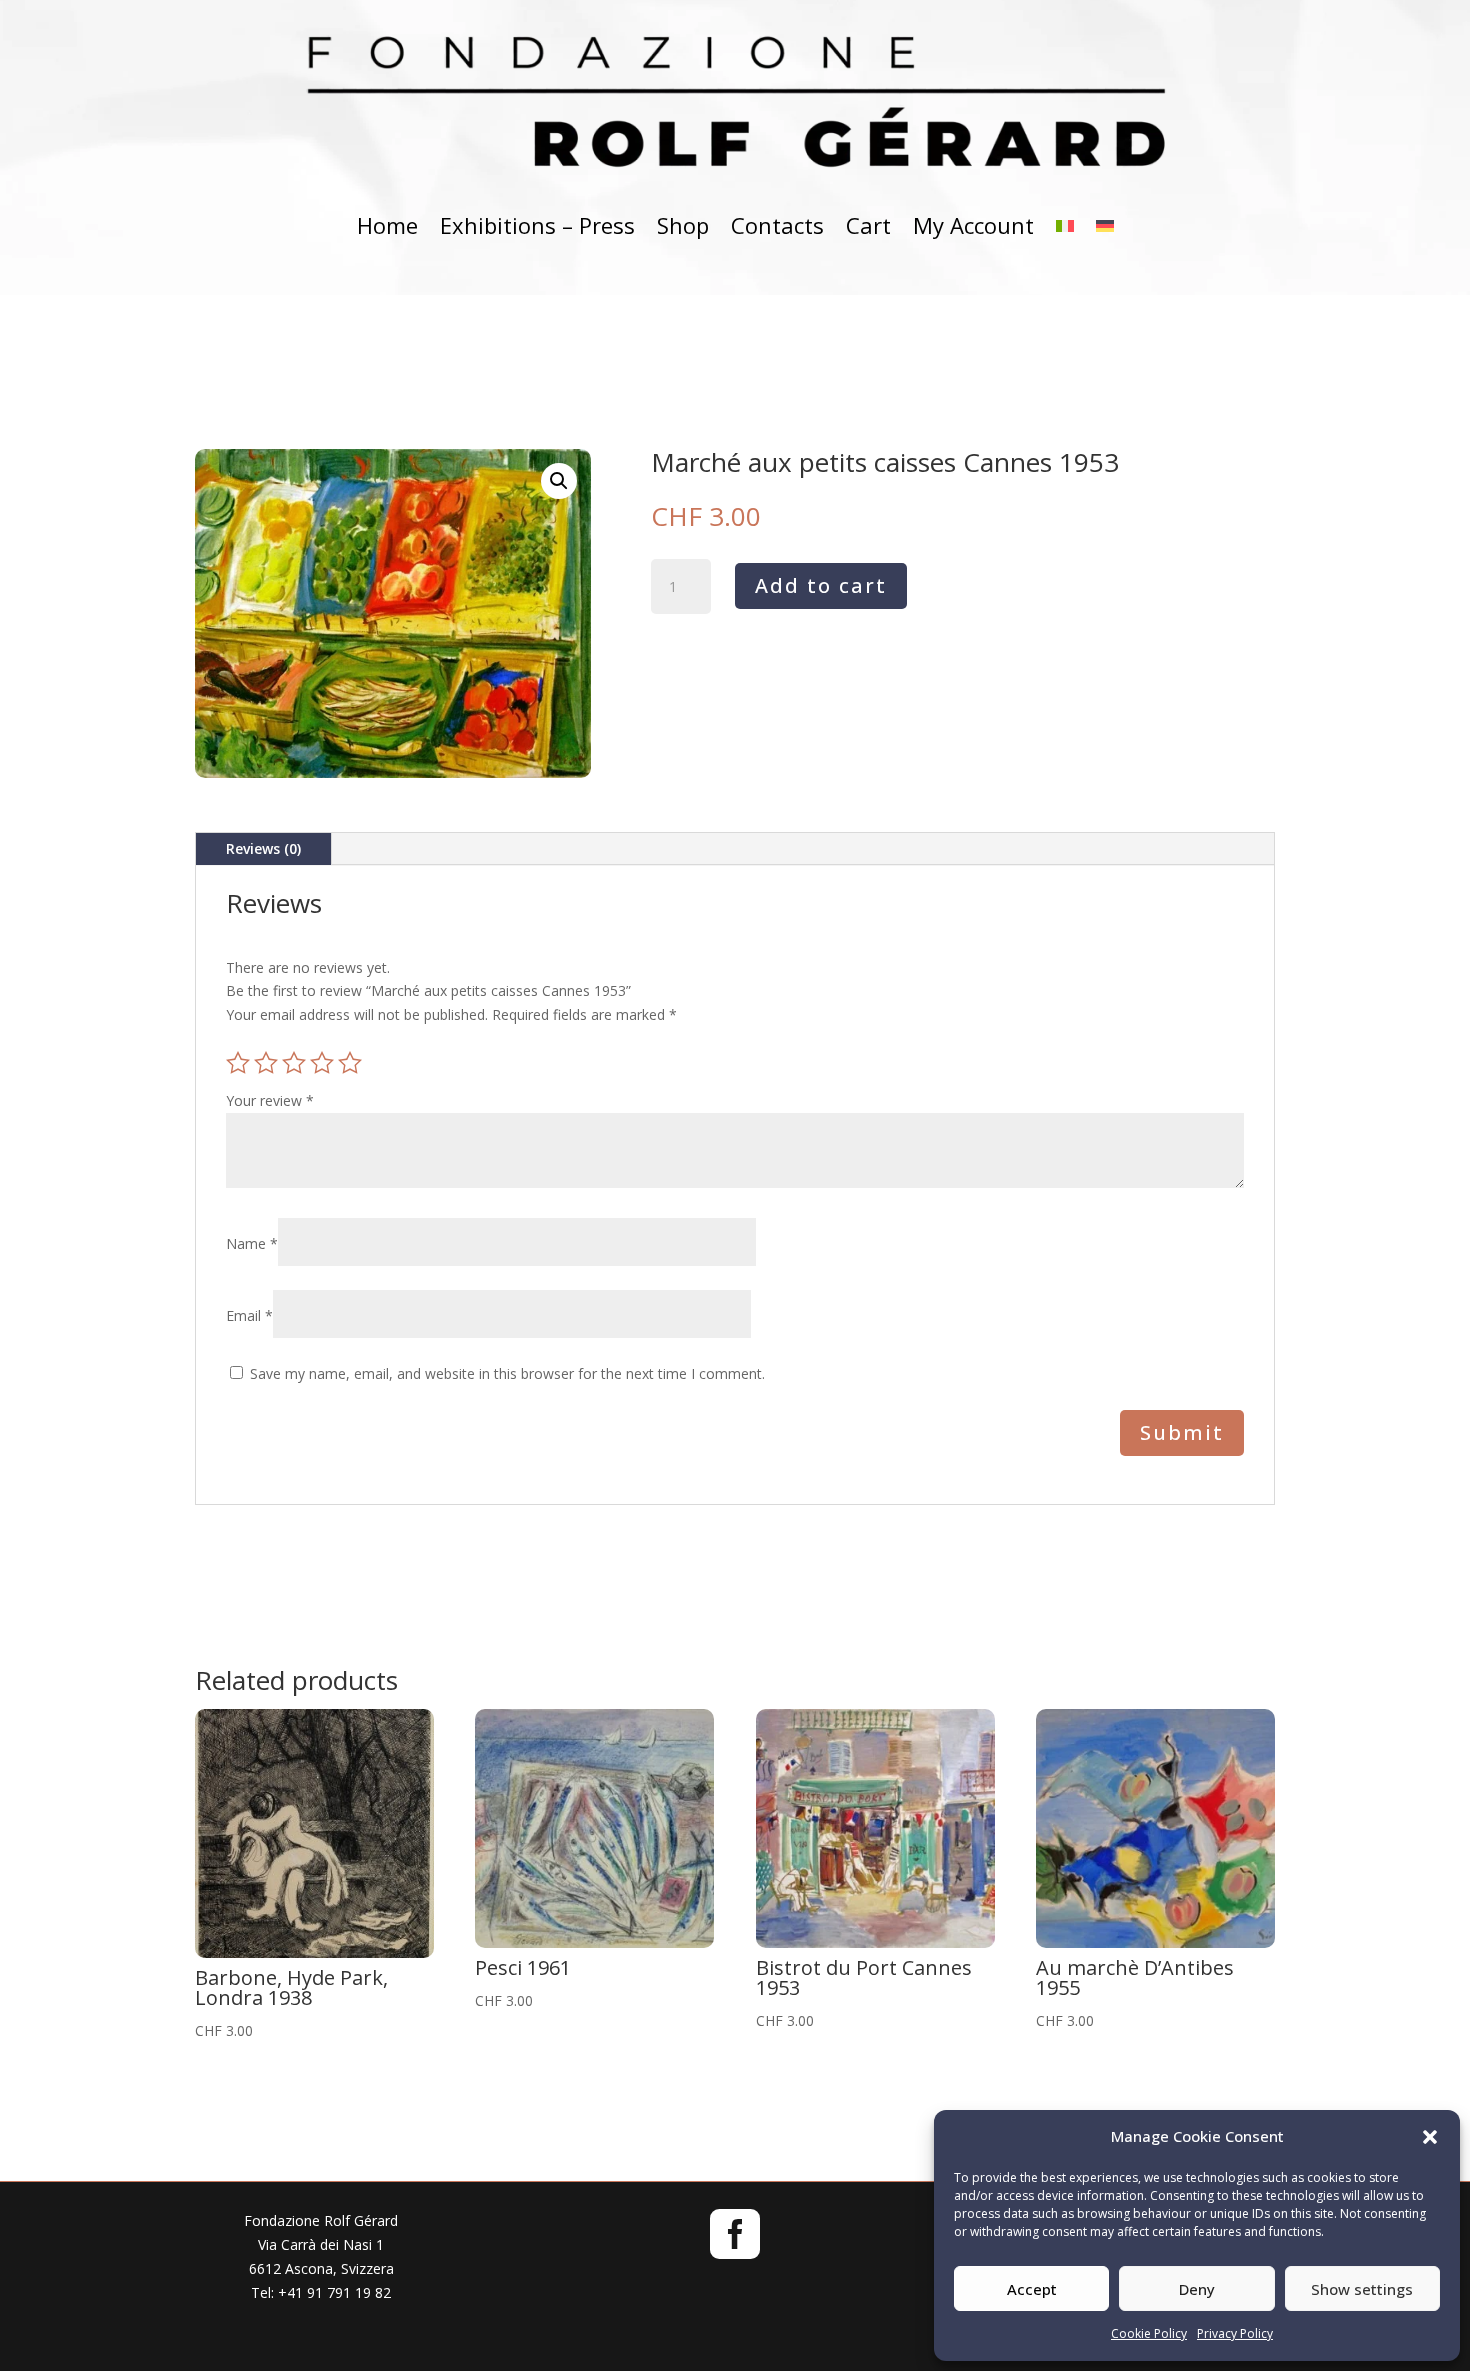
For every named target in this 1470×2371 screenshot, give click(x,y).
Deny (1197, 2289)
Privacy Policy (1235, 2333)
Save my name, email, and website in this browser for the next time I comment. (507, 1373)
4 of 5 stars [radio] (322, 1063)
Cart (868, 225)
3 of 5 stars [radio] (294, 1063)
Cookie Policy (1149, 2333)
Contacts (777, 225)
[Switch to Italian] (1065, 225)
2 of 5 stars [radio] (266, 1063)
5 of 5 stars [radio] (350, 1063)
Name (252, 1243)
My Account (973, 225)
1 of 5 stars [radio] (238, 1063)
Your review (270, 1100)
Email (249, 1315)
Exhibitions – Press (537, 225)
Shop (683, 225)
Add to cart (821, 585)
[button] (1430, 2137)
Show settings (1362, 2289)
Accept (1032, 2289)
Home (387, 225)
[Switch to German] (1105, 225)
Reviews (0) (263, 848)
